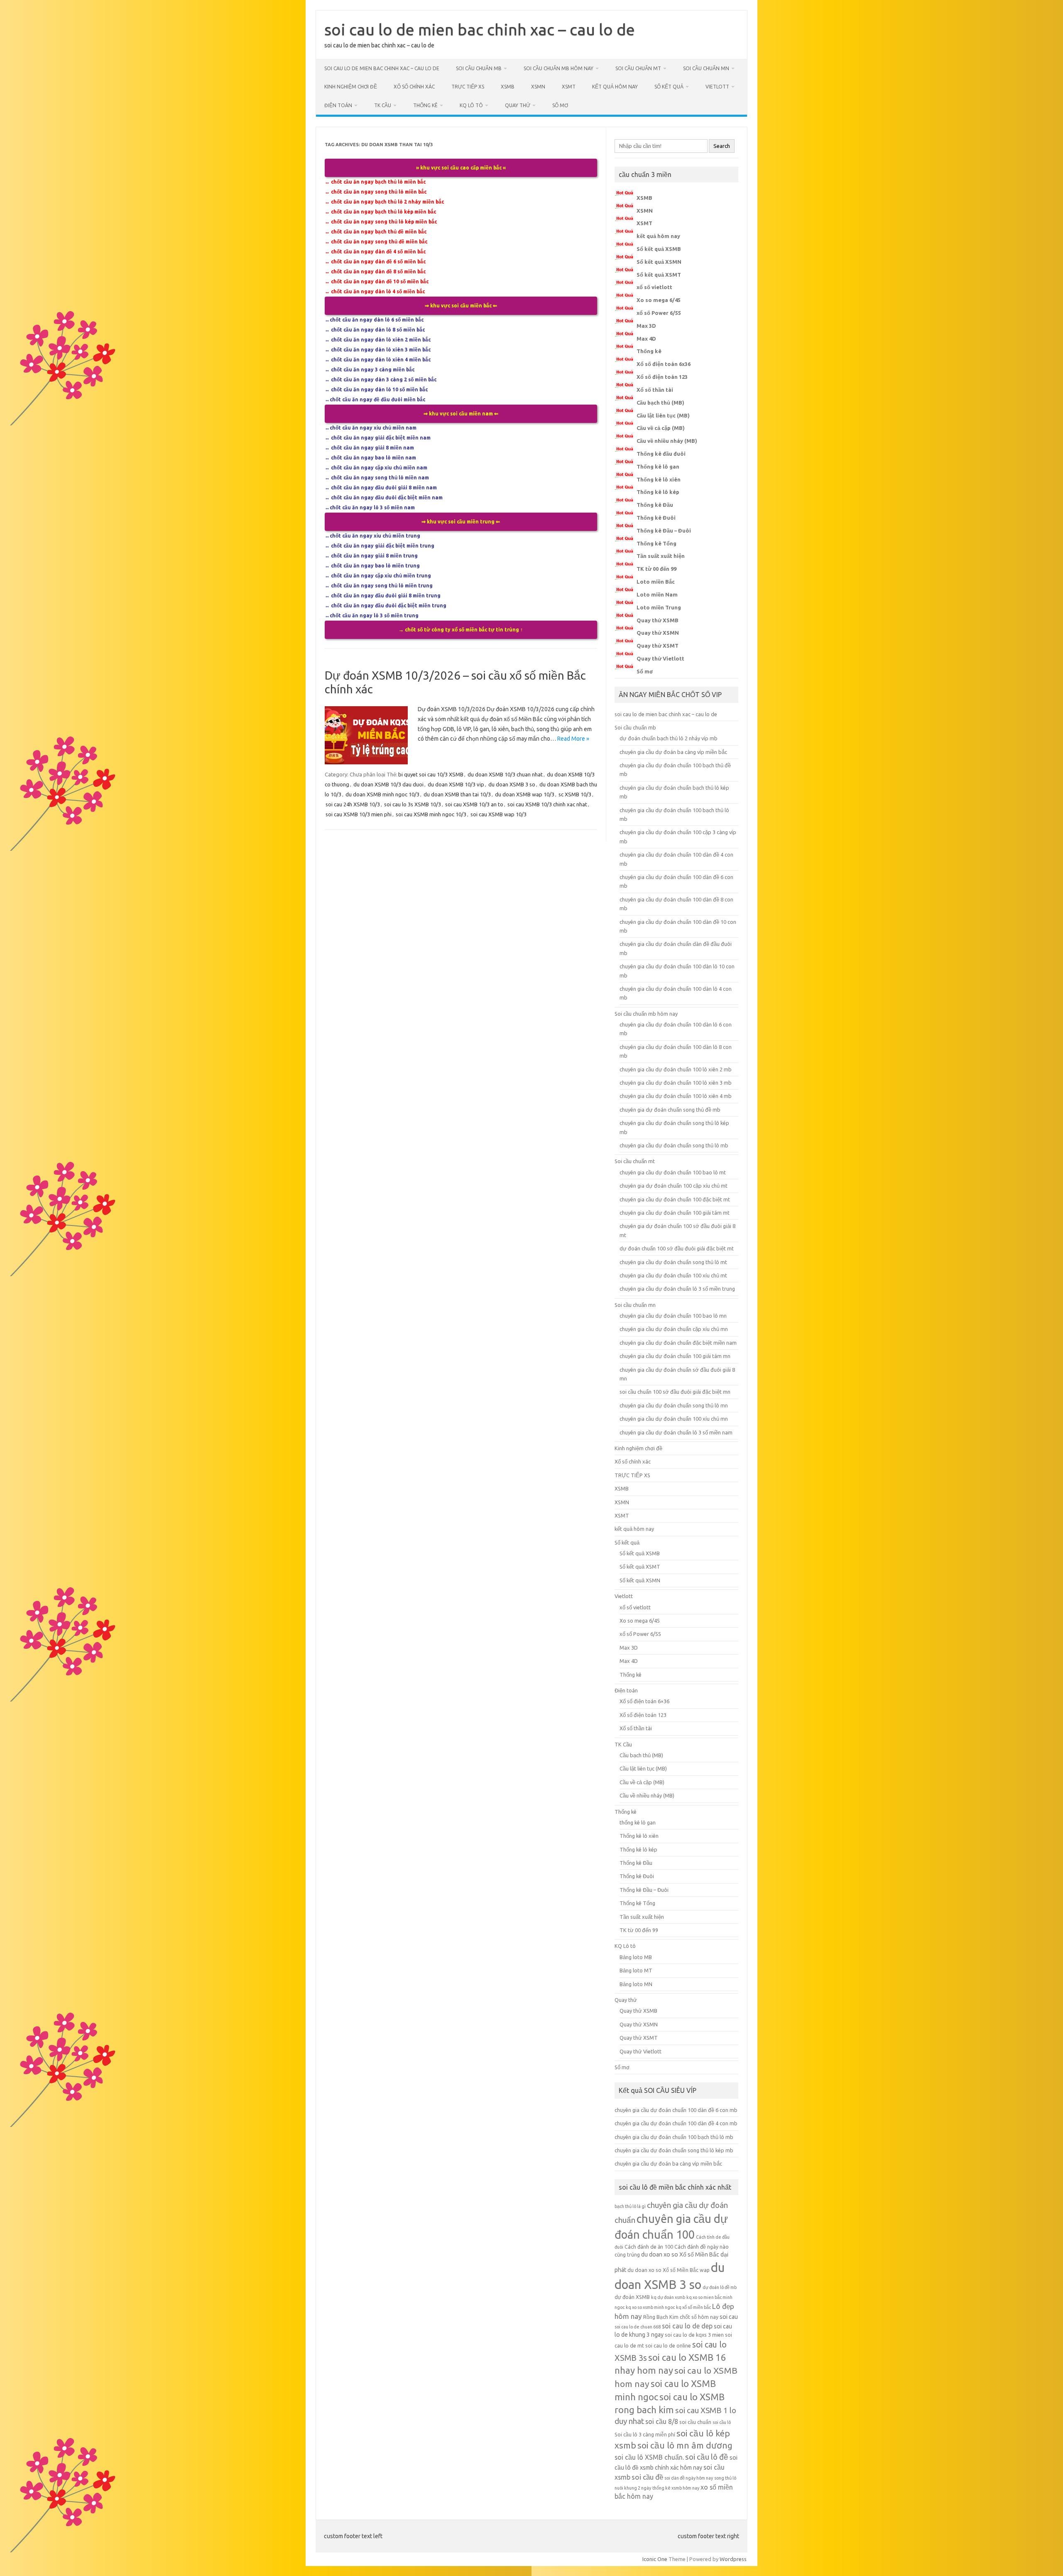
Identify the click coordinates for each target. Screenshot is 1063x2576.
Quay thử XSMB (658, 620)
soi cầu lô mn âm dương (685, 2445)
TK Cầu (383, 105)
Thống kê (425, 105)
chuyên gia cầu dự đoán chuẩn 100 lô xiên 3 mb (676, 1083)
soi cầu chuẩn (695, 2422)
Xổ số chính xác (414, 87)
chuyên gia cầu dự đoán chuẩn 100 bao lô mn (673, 1316)
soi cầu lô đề (707, 2457)
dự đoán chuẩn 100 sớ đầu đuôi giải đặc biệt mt (677, 1248)
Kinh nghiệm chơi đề (351, 87)
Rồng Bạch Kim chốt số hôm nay (681, 2317)
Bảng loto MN (636, 1984)
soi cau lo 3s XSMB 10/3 (413, 804)
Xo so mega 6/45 (659, 300)
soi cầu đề (647, 2477)
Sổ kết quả (669, 87)
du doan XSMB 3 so (512, 784)
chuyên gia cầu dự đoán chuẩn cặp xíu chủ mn (674, 1329)
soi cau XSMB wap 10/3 (498, 814)
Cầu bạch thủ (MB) (660, 403)
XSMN (538, 87)
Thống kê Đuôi (656, 518)
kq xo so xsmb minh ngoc (650, 2307)
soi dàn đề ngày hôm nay (689, 2478)
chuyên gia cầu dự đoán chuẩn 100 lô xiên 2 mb (676, 1069)
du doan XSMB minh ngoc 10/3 (382, 794)
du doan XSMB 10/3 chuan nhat (505, 774)
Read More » (573, 739)
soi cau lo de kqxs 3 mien (694, 2335)
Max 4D (646, 339)
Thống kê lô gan (658, 467)
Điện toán (338, 105)
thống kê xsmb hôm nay (676, 2488)
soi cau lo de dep (687, 2326)
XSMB (508, 87)
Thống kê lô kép (658, 492)
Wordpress (733, 2559)
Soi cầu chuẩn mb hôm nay (558, 68)
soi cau (729, 2317)
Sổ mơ (560, 105)
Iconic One (655, 2559)
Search (722, 146)
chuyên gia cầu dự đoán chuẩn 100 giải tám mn (675, 1356)
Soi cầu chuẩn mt (638, 68)
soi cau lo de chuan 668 (638, 2327)
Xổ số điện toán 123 (662, 377)
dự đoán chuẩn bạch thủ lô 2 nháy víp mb (669, 738)
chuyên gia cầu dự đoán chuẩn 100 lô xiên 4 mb (676, 1096)
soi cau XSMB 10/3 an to (474, 804)
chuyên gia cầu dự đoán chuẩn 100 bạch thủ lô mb (674, 2137)
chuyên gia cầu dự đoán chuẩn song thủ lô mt (673, 1262)
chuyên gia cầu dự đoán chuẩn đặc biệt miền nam (678, 1343)
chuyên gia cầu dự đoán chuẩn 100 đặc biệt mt (675, 1199)
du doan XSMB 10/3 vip (456, 784)
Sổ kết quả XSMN (659, 262)
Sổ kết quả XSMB (659, 249)
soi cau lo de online (668, 2345)
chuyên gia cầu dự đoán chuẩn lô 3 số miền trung (677, 1289)
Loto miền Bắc (656, 582)
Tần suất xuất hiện (661, 556)
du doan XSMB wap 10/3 (525, 794)
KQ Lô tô (471, 105)
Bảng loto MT (636, 1970)
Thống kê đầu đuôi (661, 454)
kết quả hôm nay (615, 87)
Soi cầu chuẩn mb (479, 68)
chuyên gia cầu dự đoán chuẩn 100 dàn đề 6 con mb (676, 2110)
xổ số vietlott (654, 287)
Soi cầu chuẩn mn (706, 68)
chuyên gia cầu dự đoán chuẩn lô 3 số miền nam (676, 1432)
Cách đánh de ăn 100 (649, 2247)
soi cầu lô (722, 2422)
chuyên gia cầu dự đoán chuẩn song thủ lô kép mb (674, 2150)
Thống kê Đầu (655, 505)
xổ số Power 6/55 (659, 313)
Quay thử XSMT (658, 646)
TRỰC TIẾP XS (468, 87)
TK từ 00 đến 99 (656, 569)
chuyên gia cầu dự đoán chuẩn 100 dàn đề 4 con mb (676, 2123)
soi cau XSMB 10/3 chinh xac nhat (547, 804)
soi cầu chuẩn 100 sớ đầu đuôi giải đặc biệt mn (675, 1392)
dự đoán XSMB (632, 2297)
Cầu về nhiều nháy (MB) (667, 441)
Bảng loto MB (636, 1957)
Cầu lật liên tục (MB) (663, 415)
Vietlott (717, 87)
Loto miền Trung (659, 607)
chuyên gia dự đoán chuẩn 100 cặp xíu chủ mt (674, 1186)
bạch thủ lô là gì (630, 2206)
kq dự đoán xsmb (668, 2297)
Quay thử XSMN (658, 633)
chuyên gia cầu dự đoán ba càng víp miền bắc (673, 752)
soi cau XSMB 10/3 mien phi (359, 814)
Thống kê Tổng (656, 543)
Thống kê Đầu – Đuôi (664, 530)
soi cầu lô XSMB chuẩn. (649, 2457)
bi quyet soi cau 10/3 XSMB (431, 774)
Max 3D (646, 326)
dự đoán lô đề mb (720, 2287)
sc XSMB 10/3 (575, 794)
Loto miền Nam (657, 594)
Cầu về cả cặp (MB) (661, 428)
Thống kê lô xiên (659, 479)
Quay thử (518, 105)
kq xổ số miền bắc (693, 2307)
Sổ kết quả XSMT (659, 275)
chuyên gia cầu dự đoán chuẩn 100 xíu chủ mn (674, 1419)
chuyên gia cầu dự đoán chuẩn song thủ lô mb (674, 1145)
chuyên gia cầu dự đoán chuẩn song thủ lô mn (674, 1405)
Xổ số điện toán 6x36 (664, 364)
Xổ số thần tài (655, 390)
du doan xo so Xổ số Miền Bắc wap (669, 2270)
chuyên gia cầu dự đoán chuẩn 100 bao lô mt (673, 1172)
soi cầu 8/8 (662, 2421)
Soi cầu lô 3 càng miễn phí (645, 2434)
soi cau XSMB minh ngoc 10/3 (431, 814)
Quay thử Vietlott (660, 658)
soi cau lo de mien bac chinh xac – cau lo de (480, 29)
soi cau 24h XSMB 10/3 (353, 804)
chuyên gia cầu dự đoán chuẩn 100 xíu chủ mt (673, 1275)
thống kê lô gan (638, 1822)
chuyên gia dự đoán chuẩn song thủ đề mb (670, 1110)
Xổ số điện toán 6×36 (644, 1701)
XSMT (569, 87)
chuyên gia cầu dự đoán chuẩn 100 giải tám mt (675, 1213)
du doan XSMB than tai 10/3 (457, 794)
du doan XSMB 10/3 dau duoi (388, 784)
